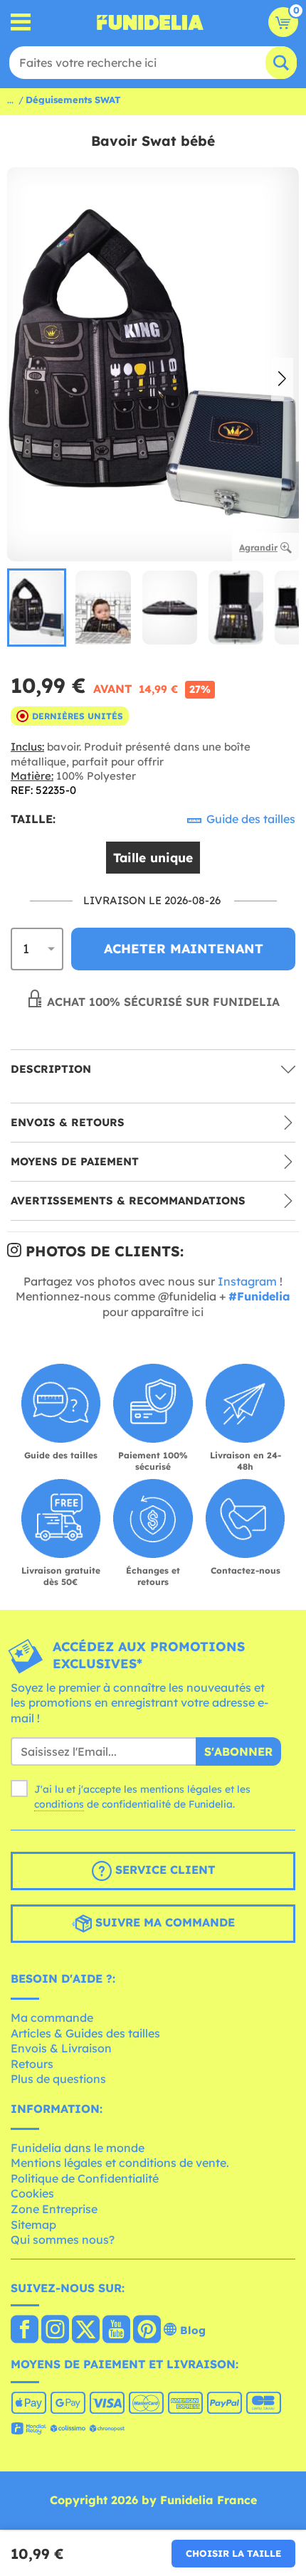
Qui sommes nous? (63, 2240)
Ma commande (52, 2018)
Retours (32, 2064)
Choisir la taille (233, 2553)
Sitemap (33, 2225)
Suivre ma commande (163, 1923)
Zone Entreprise (54, 2209)
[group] (37, 608)
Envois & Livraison (61, 2048)
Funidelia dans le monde (78, 2148)
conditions (59, 1804)
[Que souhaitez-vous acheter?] (21, 22)
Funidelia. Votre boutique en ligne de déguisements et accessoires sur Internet (150, 22)
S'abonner (238, 1751)
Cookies (32, 2193)
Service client (163, 1870)
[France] (25, 2331)
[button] (282, 380)
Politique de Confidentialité (85, 2178)
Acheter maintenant (184, 949)
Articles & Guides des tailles (85, 2033)
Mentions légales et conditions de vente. (120, 2163)
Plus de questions (58, 2079)
